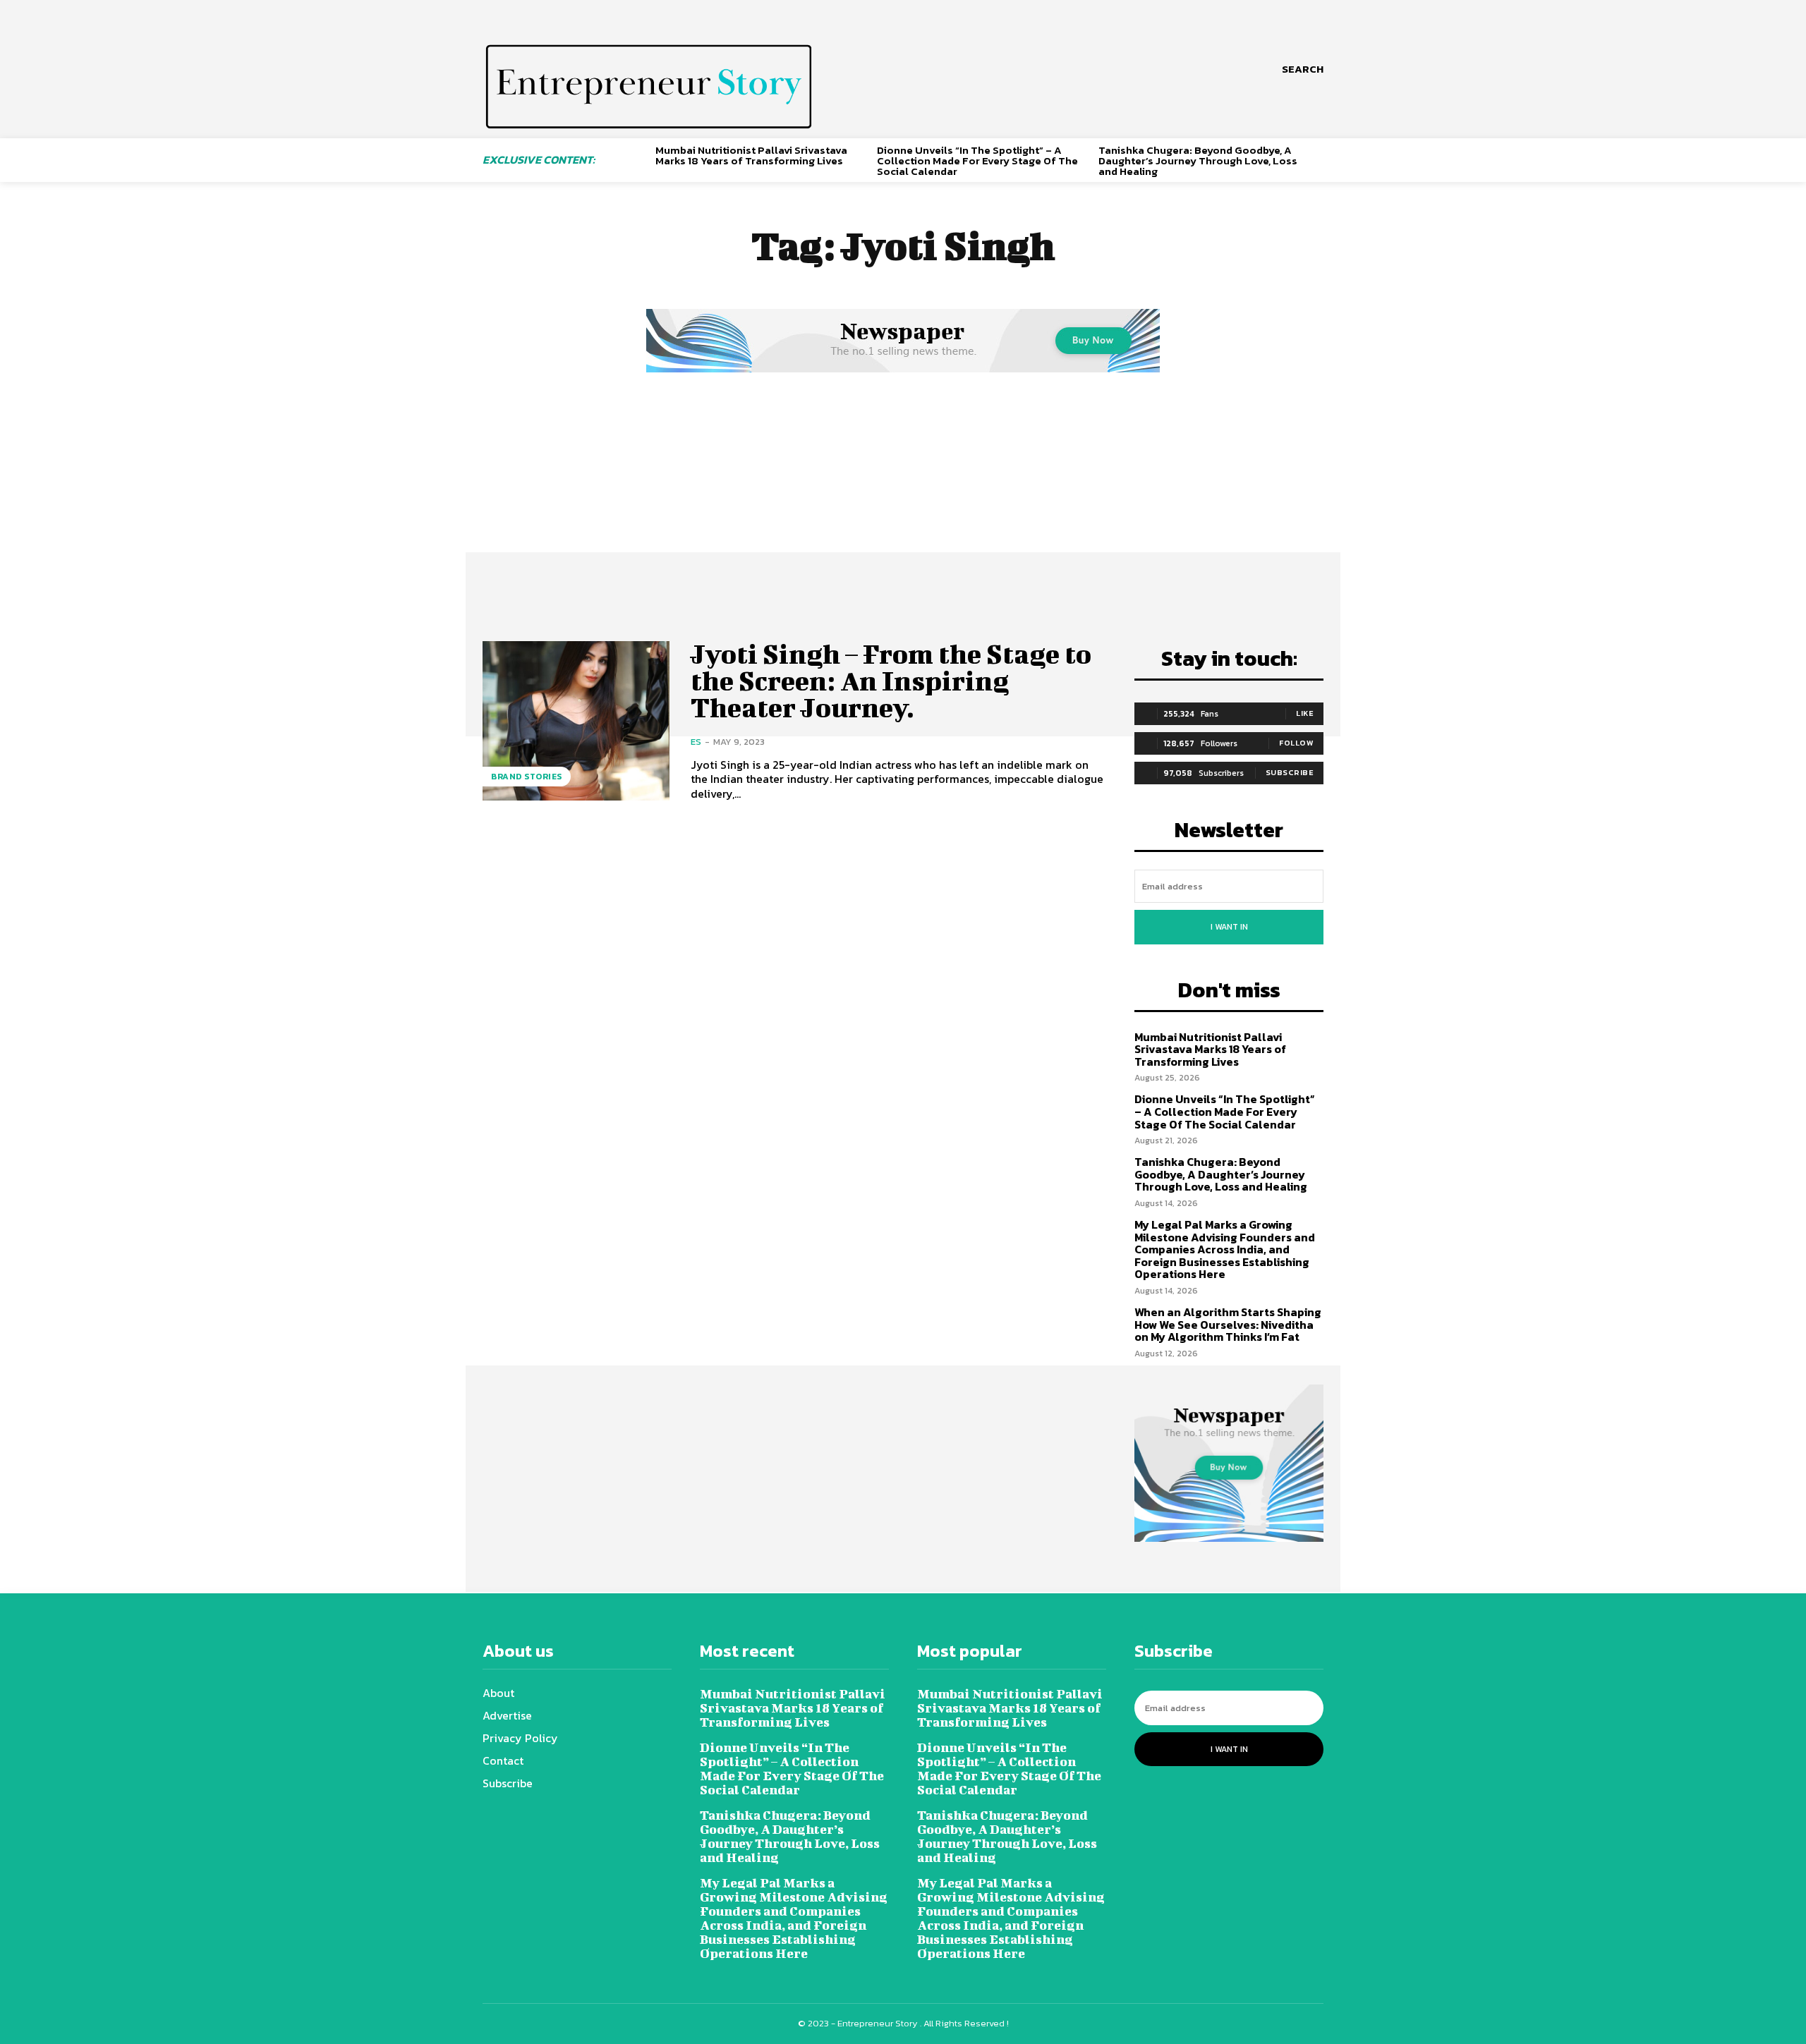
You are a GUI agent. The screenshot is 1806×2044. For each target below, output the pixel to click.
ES (696, 742)
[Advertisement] (903, 482)
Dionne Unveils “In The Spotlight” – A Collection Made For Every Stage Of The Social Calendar (977, 160)
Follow (1296, 743)
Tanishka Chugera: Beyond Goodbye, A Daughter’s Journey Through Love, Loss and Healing (1198, 160)
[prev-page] (640, 158)
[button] (1303, 69)
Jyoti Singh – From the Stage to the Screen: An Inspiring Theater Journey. (891, 681)
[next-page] (1318, 158)
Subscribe (1290, 772)
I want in (1229, 927)
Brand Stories (527, 777)
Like (1305, 713)
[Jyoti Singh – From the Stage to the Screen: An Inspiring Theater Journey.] (576, 720)
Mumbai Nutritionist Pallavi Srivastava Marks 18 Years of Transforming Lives (751, 155)
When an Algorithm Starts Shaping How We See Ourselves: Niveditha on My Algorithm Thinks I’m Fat (1228, 1324)
